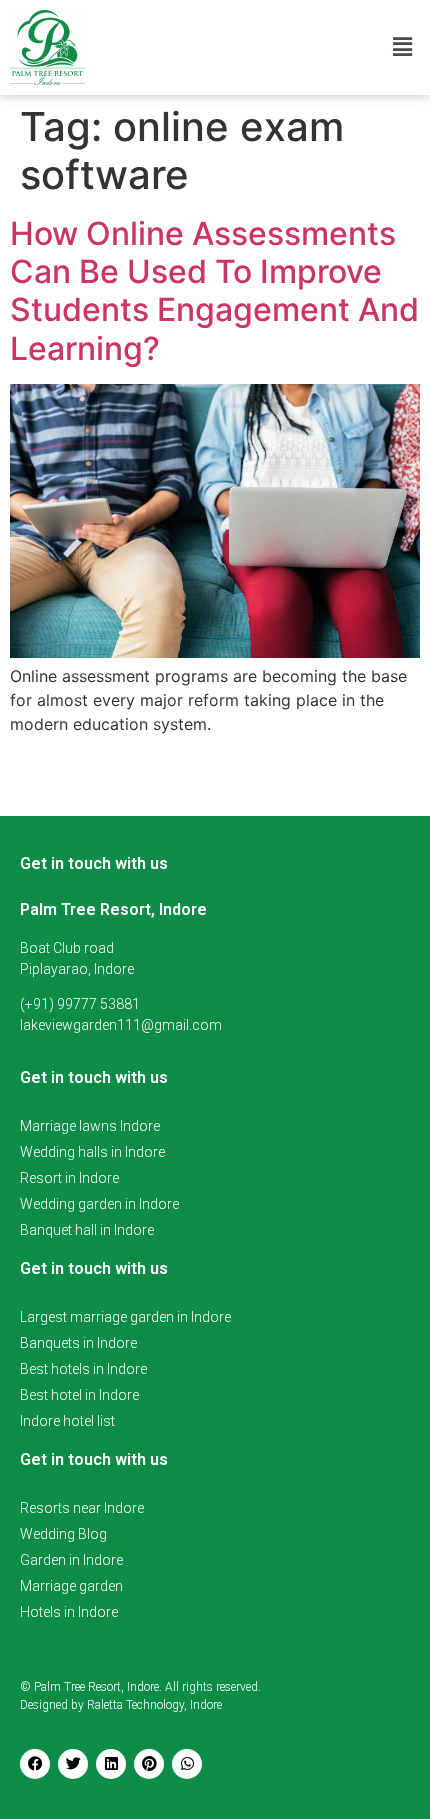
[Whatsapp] (187, 1764)
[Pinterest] (149, 1764)
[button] (403, 47)
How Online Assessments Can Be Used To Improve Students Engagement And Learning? (214, 291)
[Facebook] (35, 1764)
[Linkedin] (111, 1764)
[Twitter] (73, 1764)
